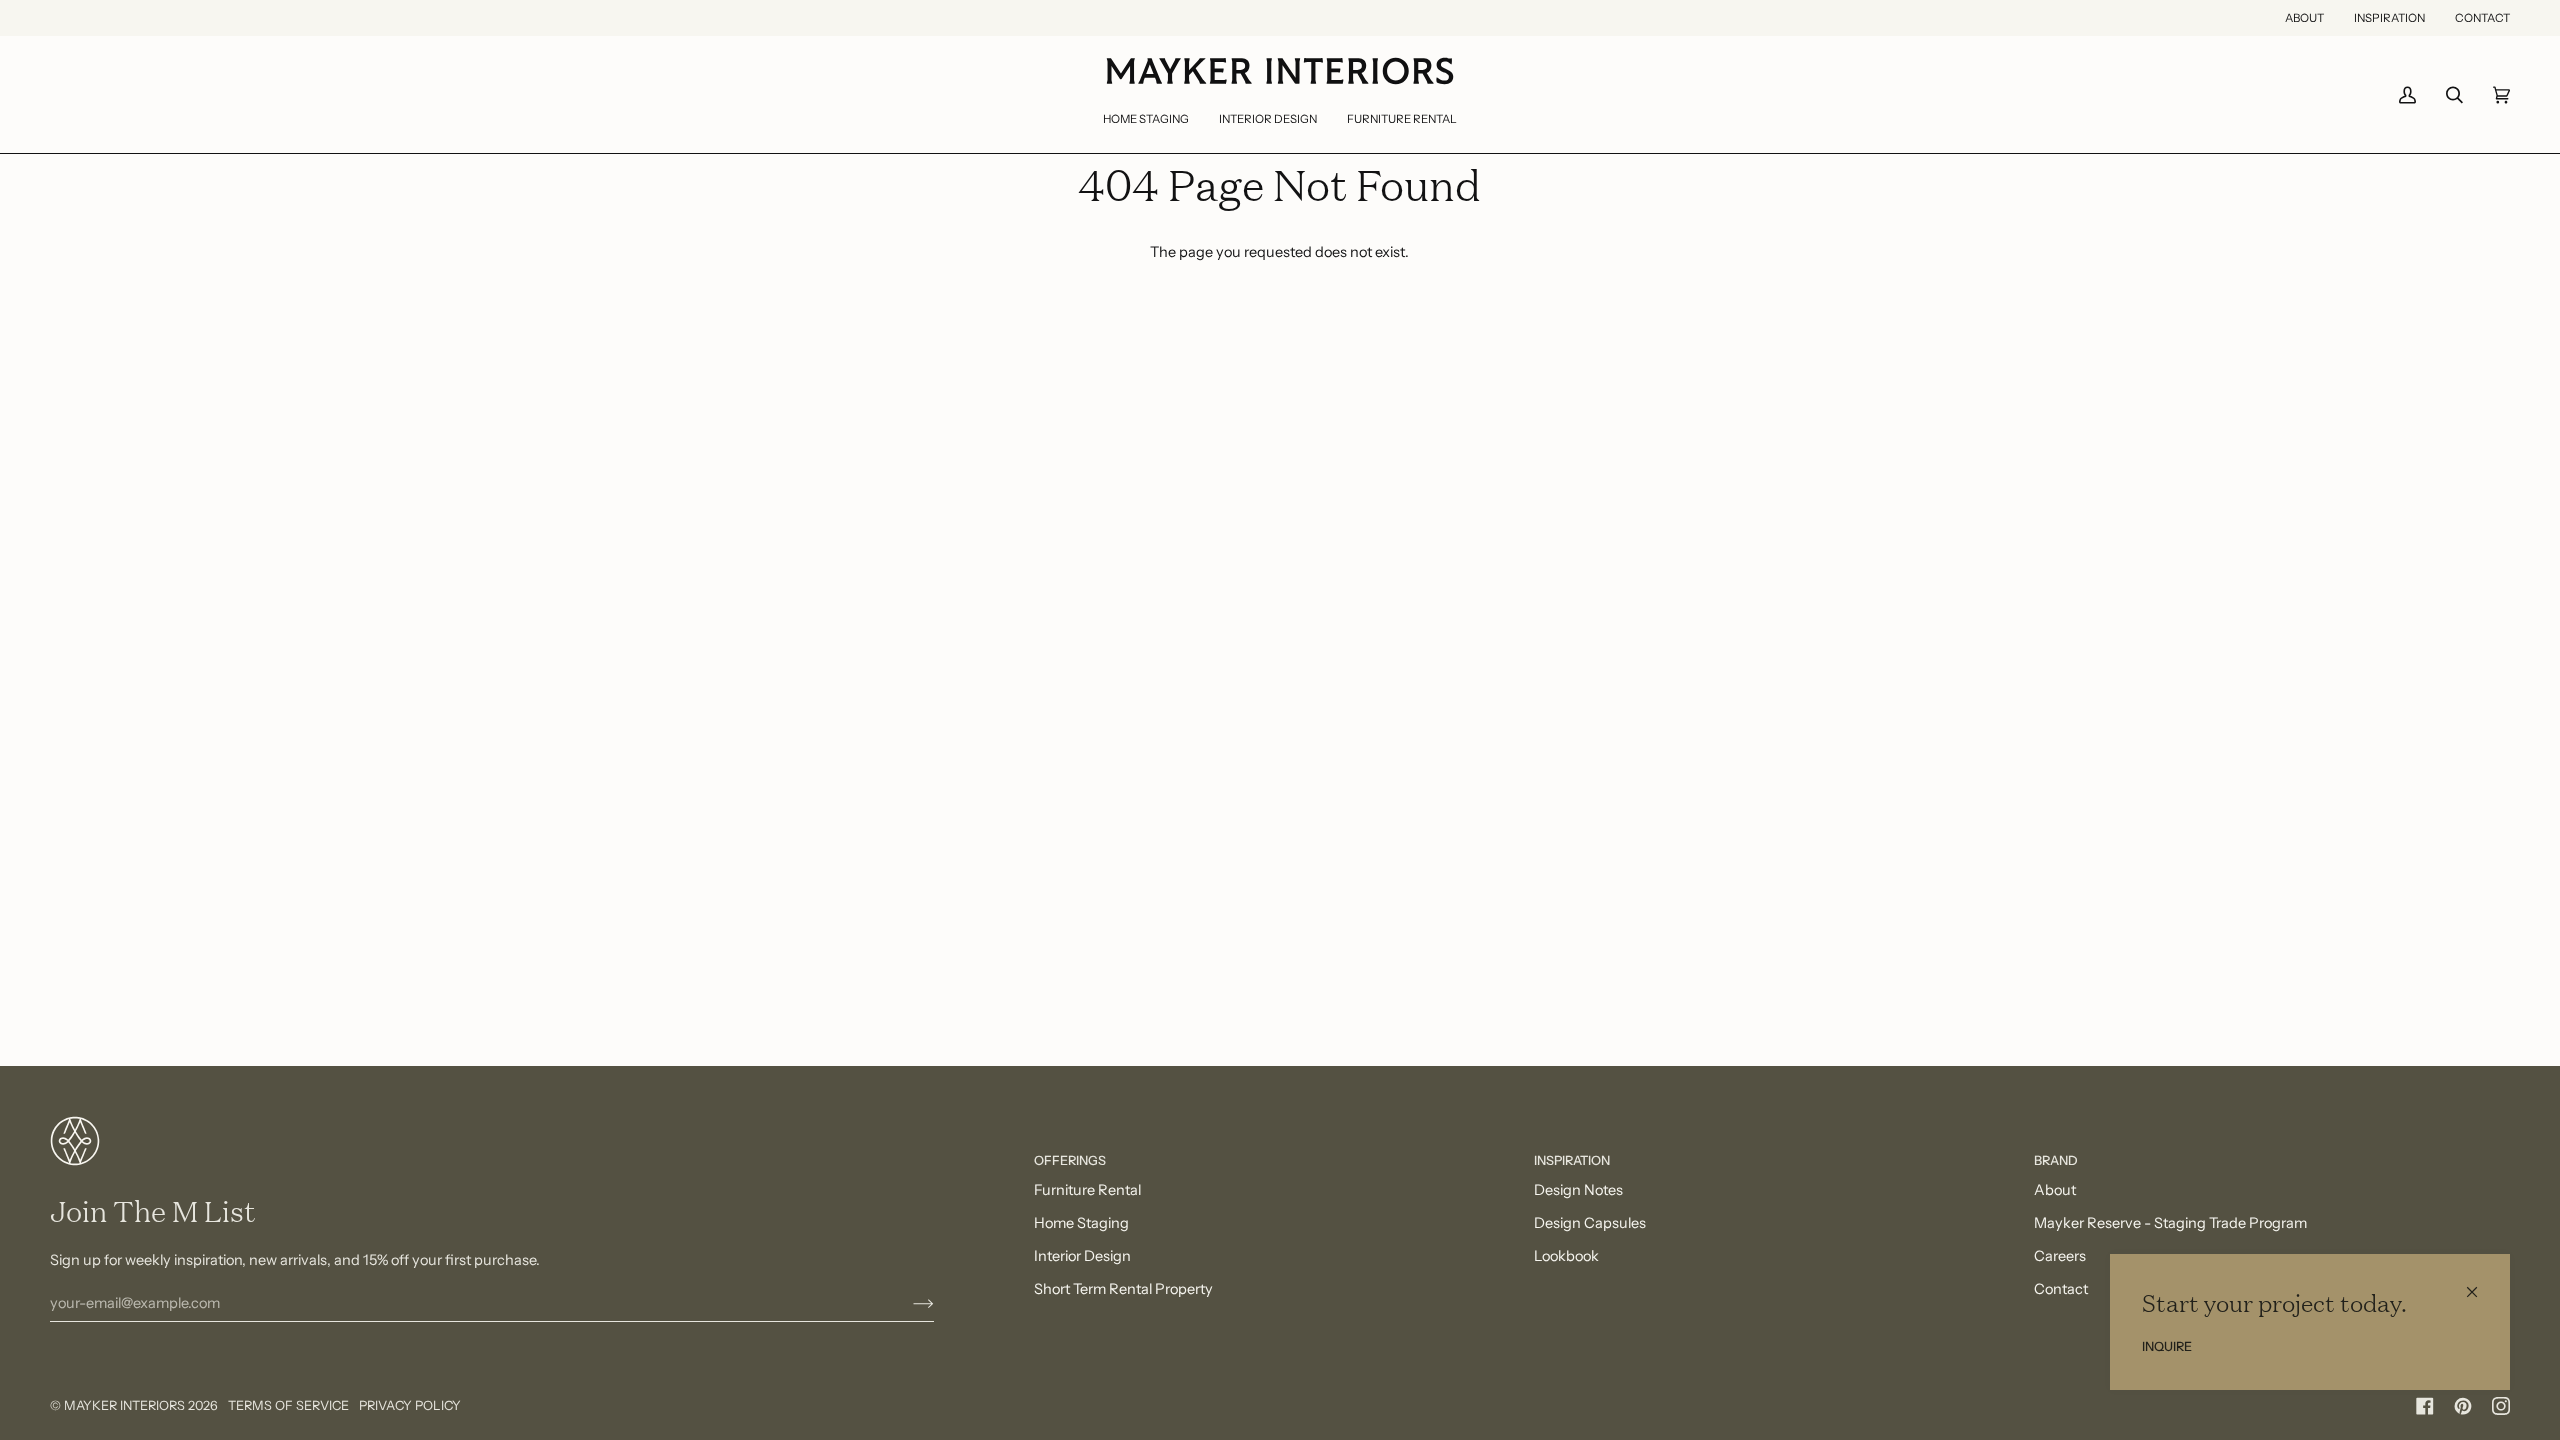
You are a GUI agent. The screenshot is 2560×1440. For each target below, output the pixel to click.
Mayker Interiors (124, 1405)
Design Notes (1578, 1190)
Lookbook (1566, 1256)
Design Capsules (1590, 1223)
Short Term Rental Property (1123, 1289)
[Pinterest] (2463, 1406)
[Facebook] (2425, 1406)
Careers (2060, 1256)
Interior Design (1082, 1256)
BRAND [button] (2056, 1160)
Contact (2061, 1289)
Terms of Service (288, 1405)
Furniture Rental (1087, 1190)
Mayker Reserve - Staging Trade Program (2170, 1223)
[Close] (2480, 1283)
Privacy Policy (410, 1405)
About (2055, 1190)
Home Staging (1081, 1223)
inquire (2167, 1346)
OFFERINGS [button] (1070, 1160)
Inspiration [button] (1572, 1160)
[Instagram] (2501, 1406)
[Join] (907, 1303)
